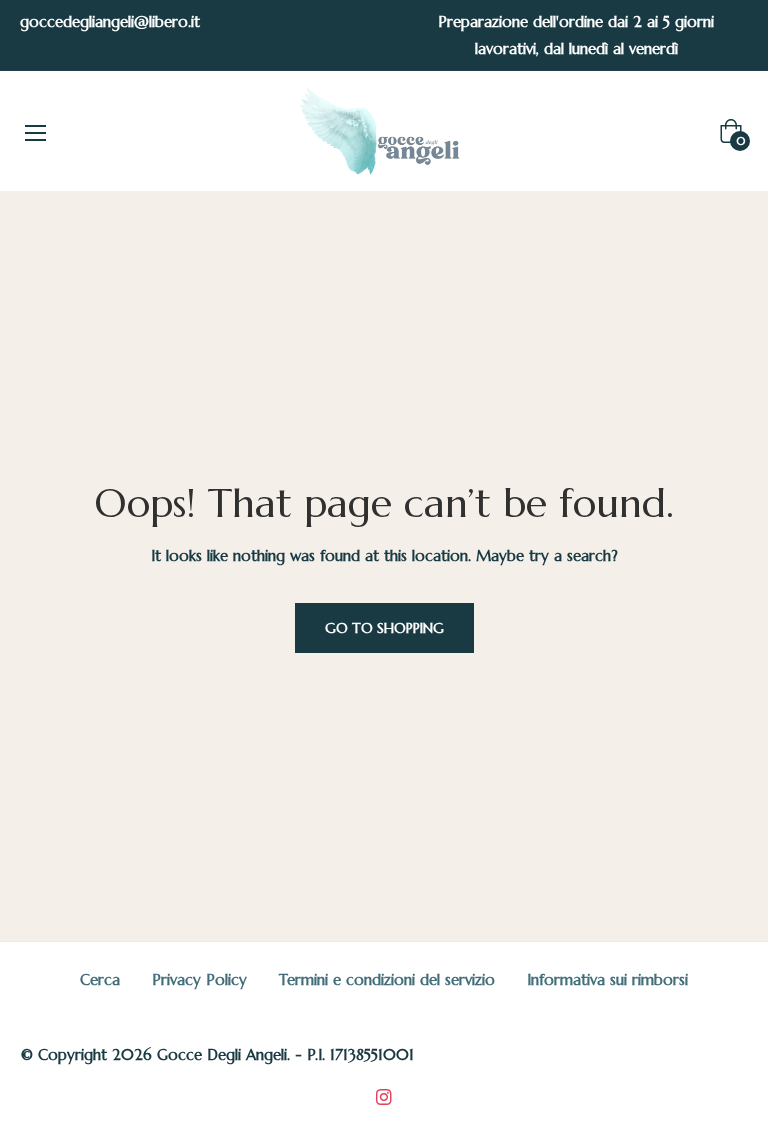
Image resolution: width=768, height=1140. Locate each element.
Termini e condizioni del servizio (387, 979)
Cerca (100, 979)
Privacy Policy (199, 979)
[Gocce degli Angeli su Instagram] (384, 1095)
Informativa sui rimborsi (607, 979)
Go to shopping (384, 628)
